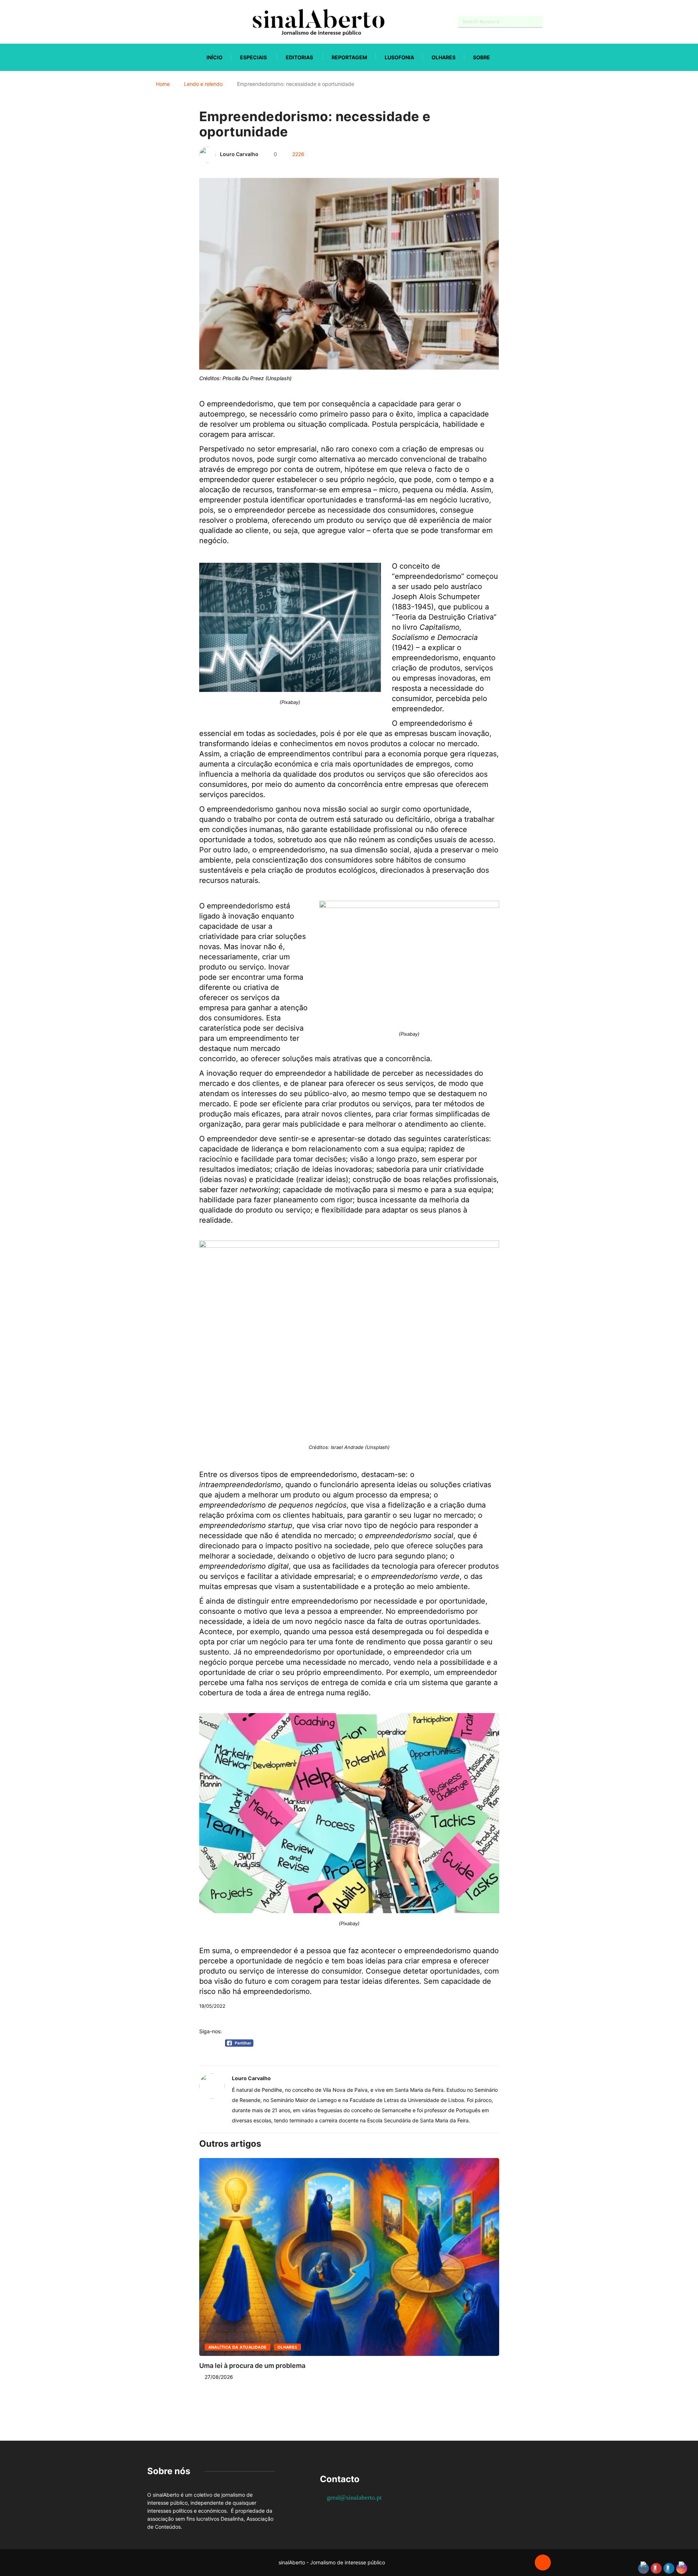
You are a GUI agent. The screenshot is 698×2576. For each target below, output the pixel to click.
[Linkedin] (187, 22)
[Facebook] (149, 22)
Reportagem (349, 57)
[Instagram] (175, 22)
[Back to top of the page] (543, 2563)
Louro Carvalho (239, 154)
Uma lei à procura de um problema (252, 2366)
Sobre (482, 57)
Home (163, 84)
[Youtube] (162, 22)
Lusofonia (399, 57)
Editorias (299, 57)
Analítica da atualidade (238, 2347)
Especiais (253, 57)
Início (214, 57)
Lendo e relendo (203, 84)
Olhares (444, 57)
